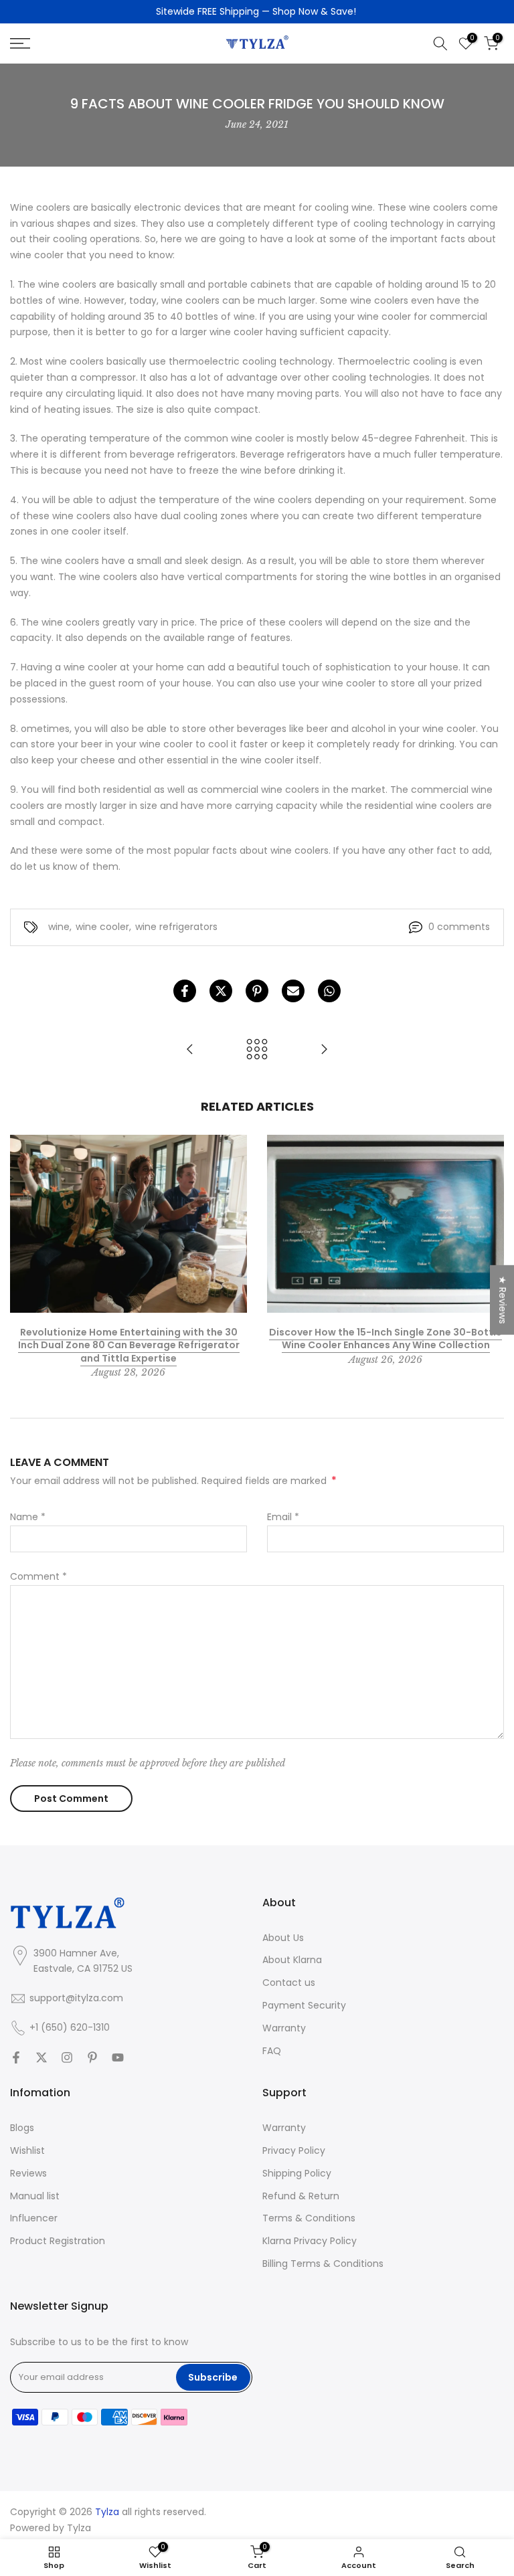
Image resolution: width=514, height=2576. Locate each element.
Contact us (289, 1983)
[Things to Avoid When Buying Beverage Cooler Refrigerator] (324, 1050)
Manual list (35, 2196)
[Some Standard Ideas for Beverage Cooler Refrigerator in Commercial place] (190, 1050)
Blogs (22, 2128)
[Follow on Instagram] (67, 2057)
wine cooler (102, 927)
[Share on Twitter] (221, 991)
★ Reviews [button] (503, 1300)
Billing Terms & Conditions (323, 2264)
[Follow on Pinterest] (92, 2057)
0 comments (459, 927)
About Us (283, 1938)
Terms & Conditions (309, 2218)
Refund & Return (301, 2196)
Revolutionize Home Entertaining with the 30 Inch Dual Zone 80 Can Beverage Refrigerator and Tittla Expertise (129, 1345)
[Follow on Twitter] (41, 2057)
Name (28, 1517)
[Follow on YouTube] (118, 2057)
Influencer (34, 2218)
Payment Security (304, 2006)
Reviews (28, 2174)
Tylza (79, 2528)
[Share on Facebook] (185, 991)
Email (283, 1517)
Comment (38, 1576)
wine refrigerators (176, 927)
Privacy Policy (294, 2151)
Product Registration (58, 2241)
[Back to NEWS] (257, 1050)
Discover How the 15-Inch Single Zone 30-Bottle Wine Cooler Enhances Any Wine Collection (385, 1338)
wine (59, 927)
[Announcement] (257, 12)
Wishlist (27, 2151)
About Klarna (292, 1960)
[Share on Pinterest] (257, 991)
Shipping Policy (297, 2174)
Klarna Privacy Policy (310, 2241)
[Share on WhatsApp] (329, 991)
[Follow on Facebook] (16, 2057)
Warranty (284, 2028)
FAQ (272, 2051)
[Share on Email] (293, 991)
